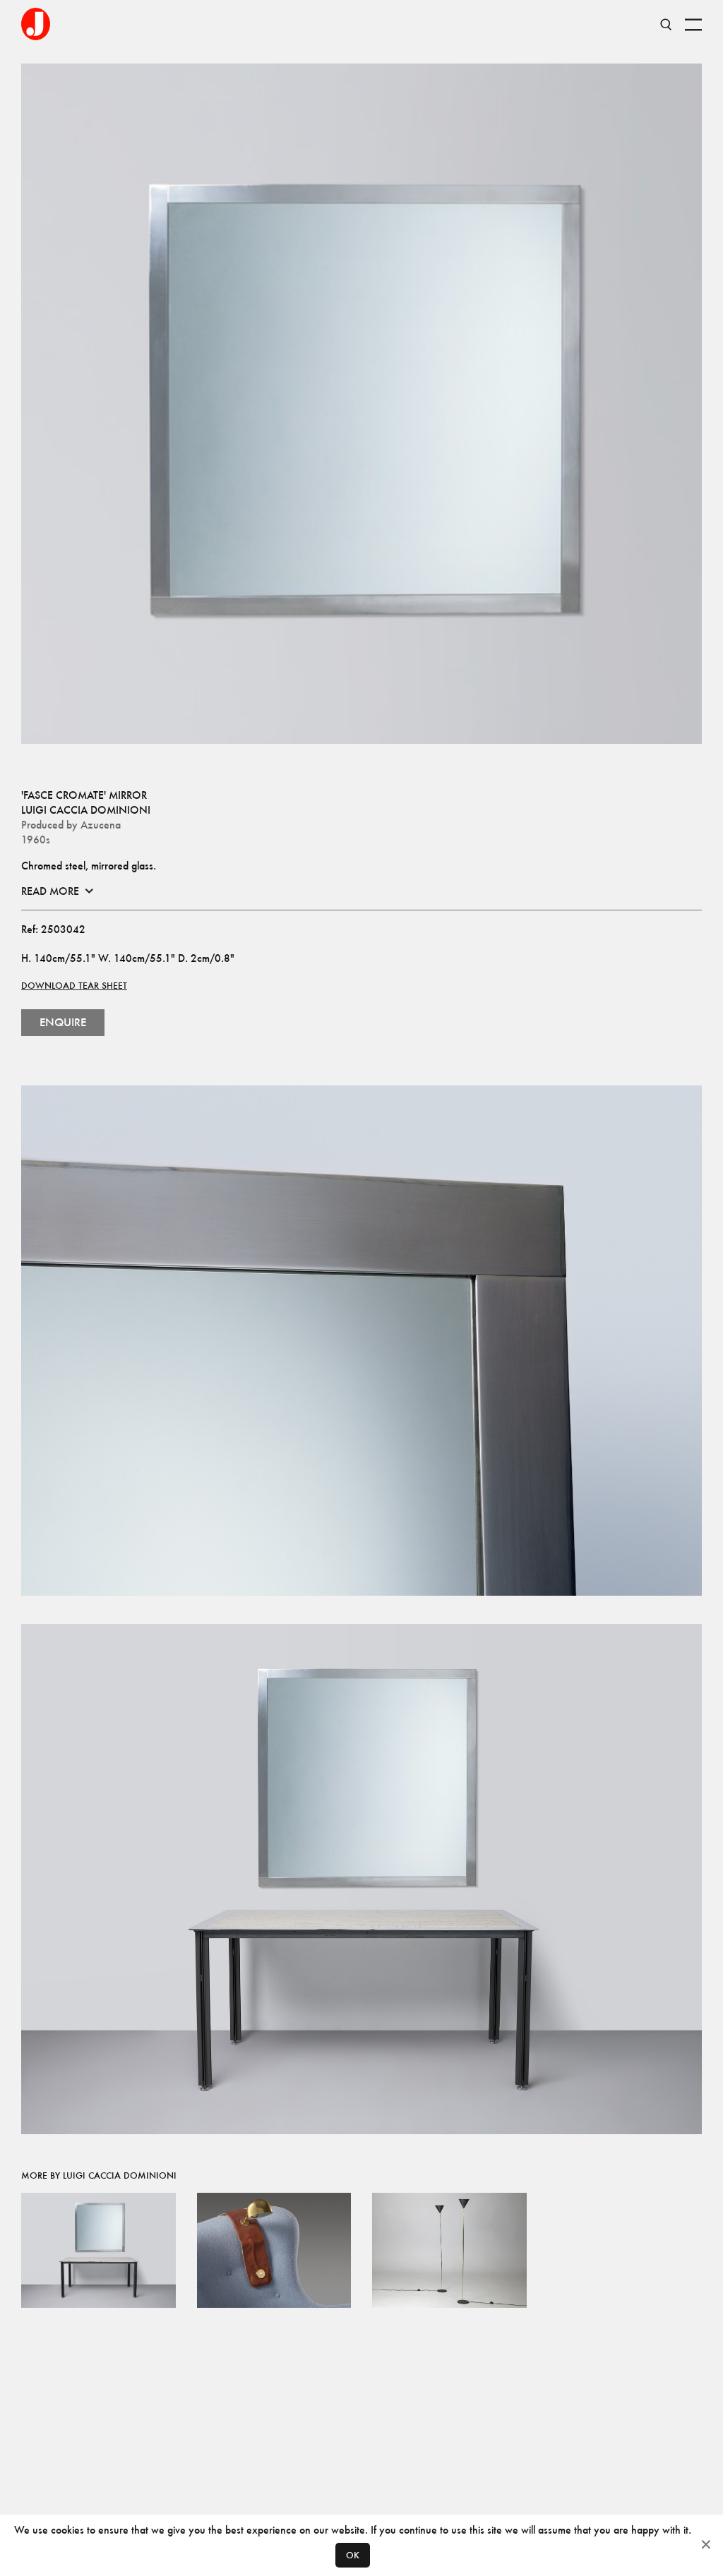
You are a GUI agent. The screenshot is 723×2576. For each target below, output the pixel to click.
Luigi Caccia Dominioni (86, 810)
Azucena (101, 825)
